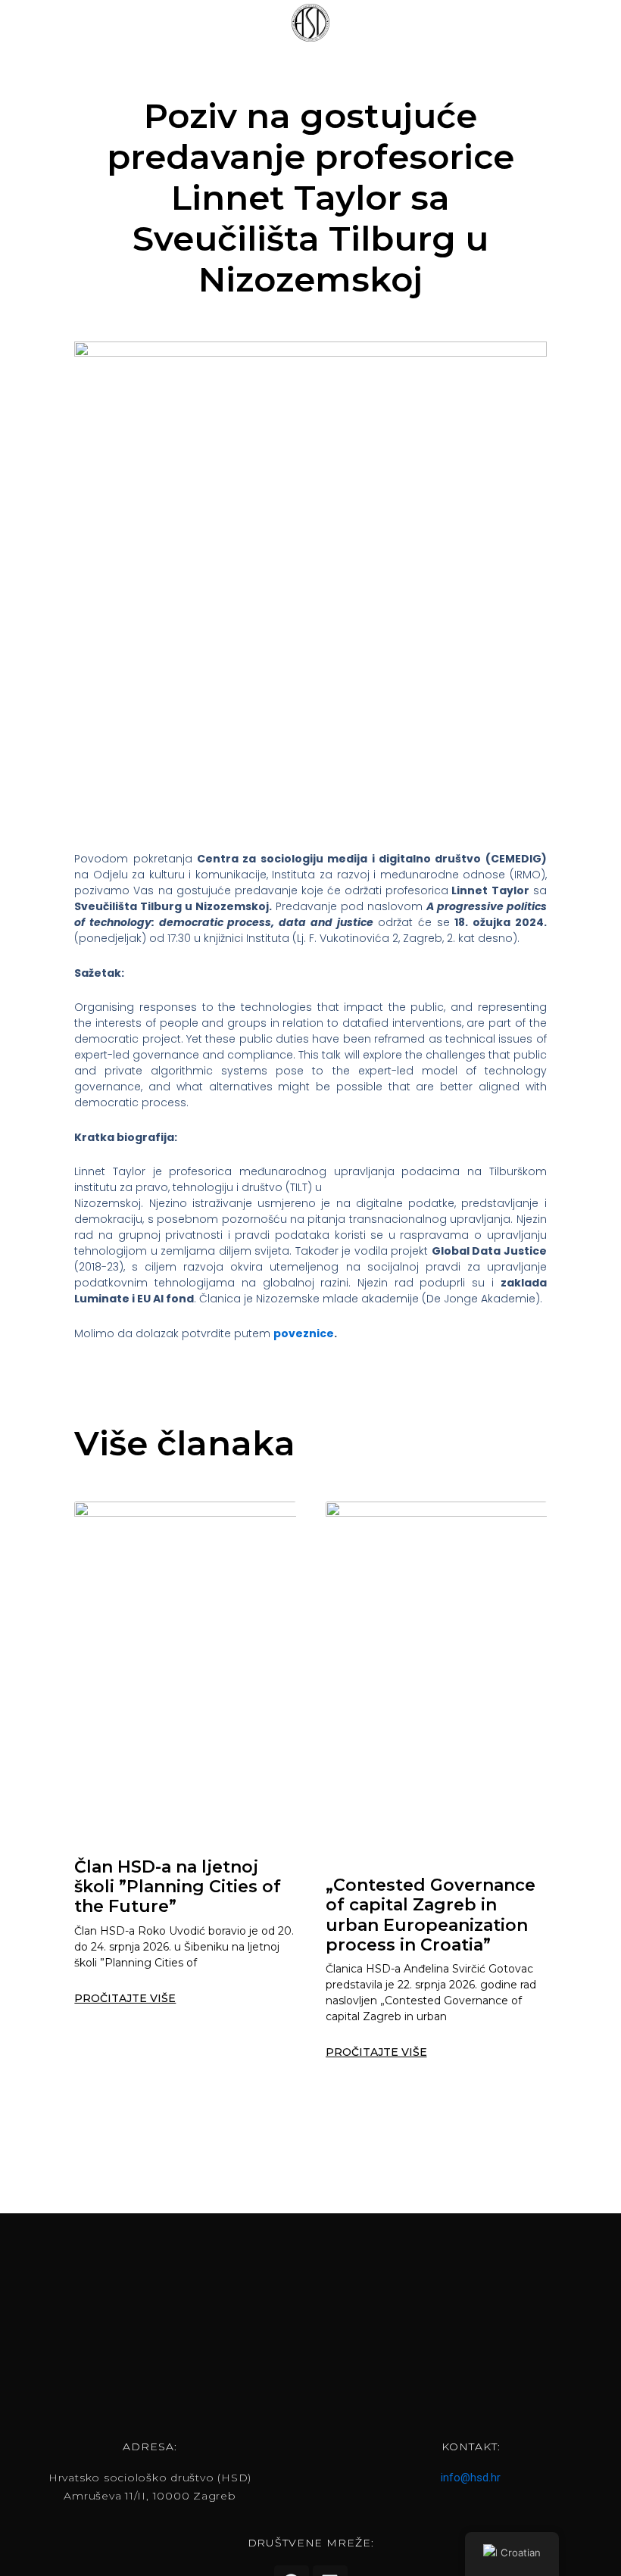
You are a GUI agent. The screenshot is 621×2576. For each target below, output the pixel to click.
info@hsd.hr (471, 2478)
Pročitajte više (125, 1998)
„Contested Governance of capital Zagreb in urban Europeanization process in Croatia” (431, 1915)
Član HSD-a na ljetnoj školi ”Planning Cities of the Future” (178, 1887)
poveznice (304, 1333)
